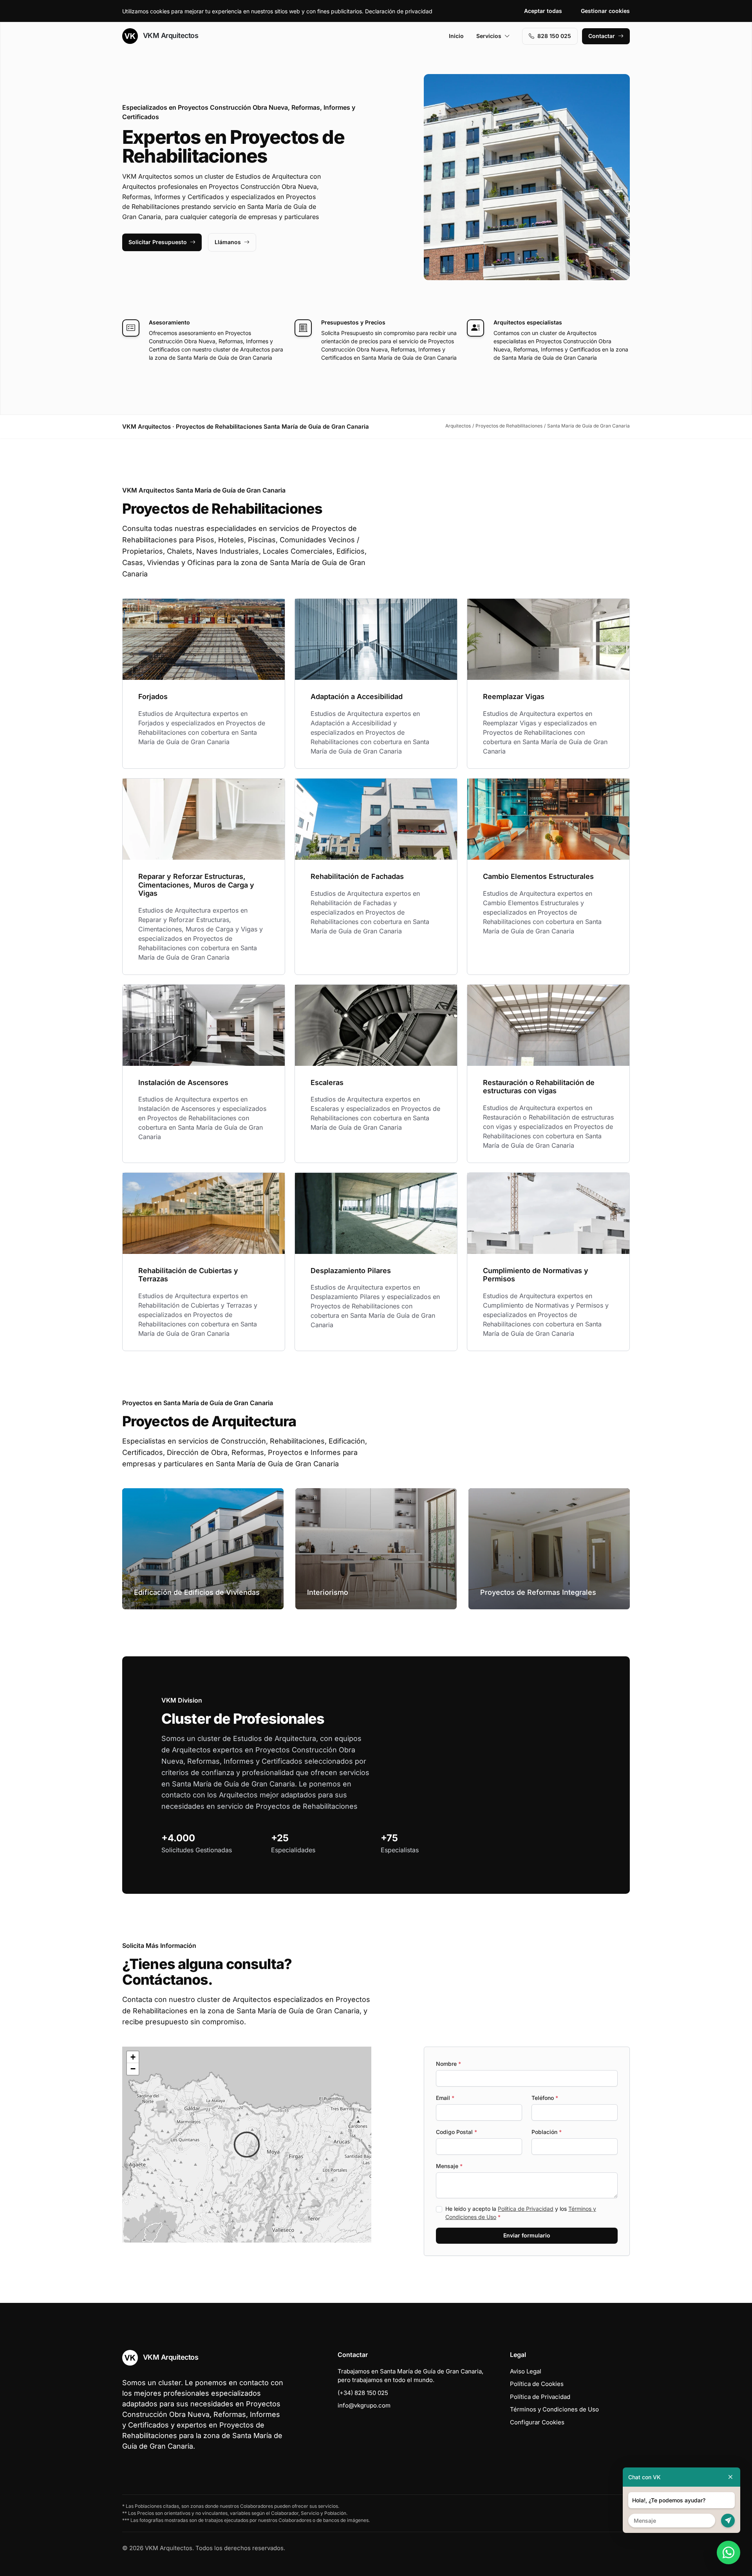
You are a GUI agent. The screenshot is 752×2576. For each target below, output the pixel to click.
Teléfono (545, 2098)
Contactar (602, 36)
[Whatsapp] (728, 2552)
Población (547, 2132)
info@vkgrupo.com (364, 2405)
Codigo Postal (456, 2132)
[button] (247, 2145)
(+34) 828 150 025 (363, 2393)
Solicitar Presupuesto (158, 242)
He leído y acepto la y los (521, 2213)
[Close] (730, 2477)
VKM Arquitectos (170, 35)
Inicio (456, 36)
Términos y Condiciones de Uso (554, 2409)
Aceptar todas (543, 11)
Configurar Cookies (537, 2422)
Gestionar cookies (605, 11)
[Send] (728, 2521)
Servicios (489, 36)
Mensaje (449, 2166)
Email (445, 2098)
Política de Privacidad (526, 2209)
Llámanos (228, 242)
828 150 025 (554, 36)
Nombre (448, 2064)
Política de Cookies (537, 2384)
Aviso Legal (526, 2371)
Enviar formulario (527, 2235)
